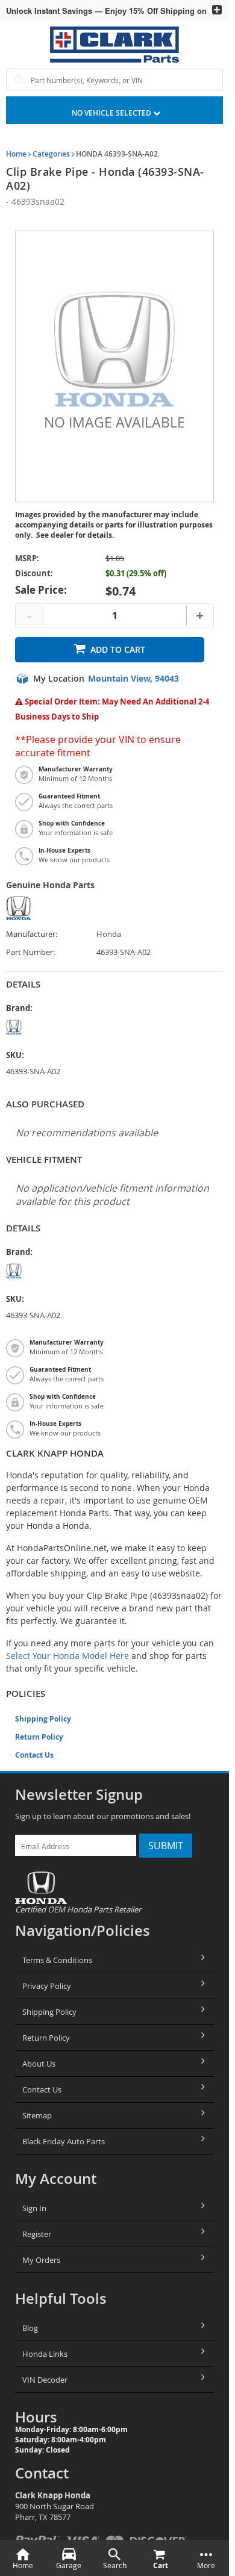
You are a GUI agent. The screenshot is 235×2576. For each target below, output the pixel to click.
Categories (51, 154)
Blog (30, 2328)
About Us (39, 2064)
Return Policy (39, 1737)
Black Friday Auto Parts (64, 2141)
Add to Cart (118, 649)
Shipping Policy (43, 1719)
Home (16, 154)
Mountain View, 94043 (133, 679)
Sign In (34, 2208)
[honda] (51, 1027)
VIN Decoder (45, 2380)
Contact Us (34, 1755)
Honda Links (45, 2354)
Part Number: (30, 952)
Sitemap (37, 2115)
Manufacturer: (32, 934)
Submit (166, 1846)
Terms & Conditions (57, 1960)
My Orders (41, 2260)
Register (37, 2234)
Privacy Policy (47, 1986)
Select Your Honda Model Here (67, 1656)
